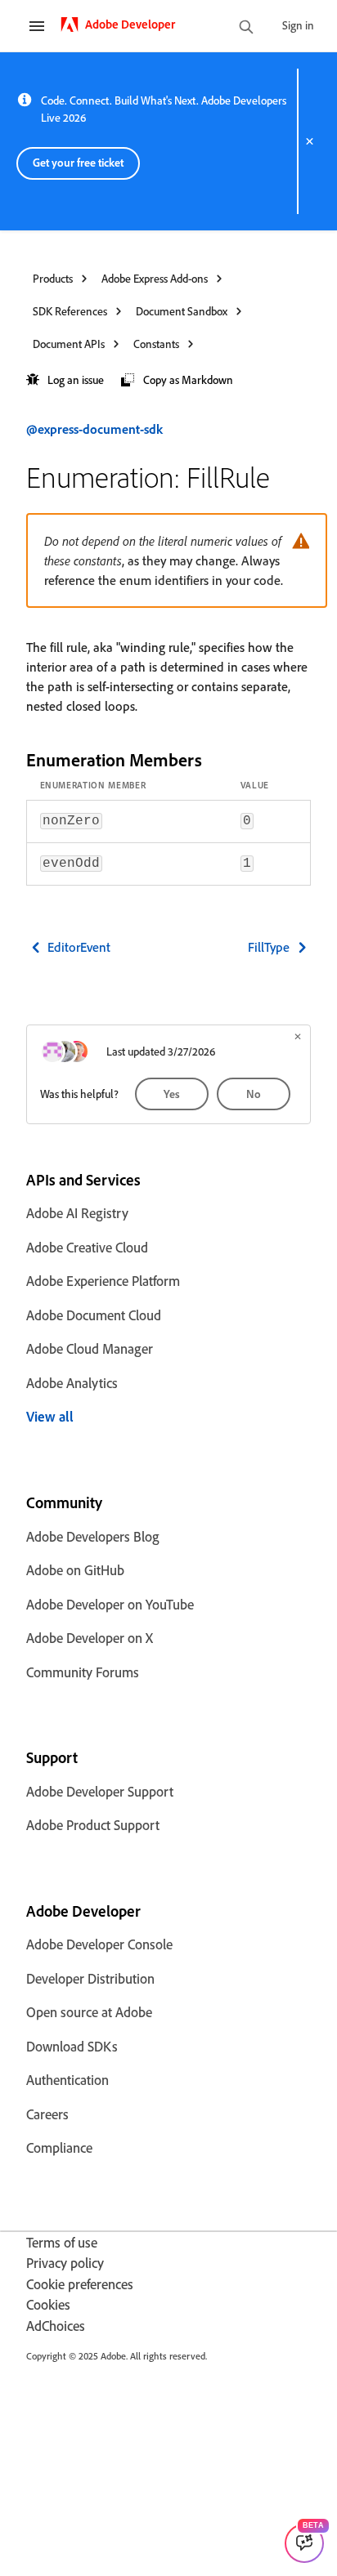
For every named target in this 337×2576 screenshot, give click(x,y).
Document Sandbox (182, 311)
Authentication (67, 2080)
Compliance (59, 2147)
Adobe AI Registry (77, 1213)
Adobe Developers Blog (93, 1536)
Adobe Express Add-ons (155, 278)
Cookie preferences (80, 2284)
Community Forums (83, 1672)
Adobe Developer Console (99, 1944)
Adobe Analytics (72, 1383)
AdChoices (56, 2326)
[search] (246, 28)
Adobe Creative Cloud (87, 1247)
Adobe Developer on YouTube (110, 1604)
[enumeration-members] (216, 759)
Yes (172, 1094)
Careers (47, 2114)
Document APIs (69, 344)
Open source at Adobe (89, 2012)
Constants (156, 344)
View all (50, 1416)
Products (53, 278)
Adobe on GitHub (75, 1570)
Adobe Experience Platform (103, 1281)
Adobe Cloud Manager (90, 1348)
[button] (65, 380)
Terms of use (62, 2242)
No (254, 1094)
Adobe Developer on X (90, 1638)
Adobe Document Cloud (94, 1315)
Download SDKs (72, 2046)
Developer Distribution (90, 1978)
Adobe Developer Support (100, 1791)
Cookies (48, 2304)
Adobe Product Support (93, 1825)
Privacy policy (65, 2263)
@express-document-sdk (94, 429)
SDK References (70, 311)
